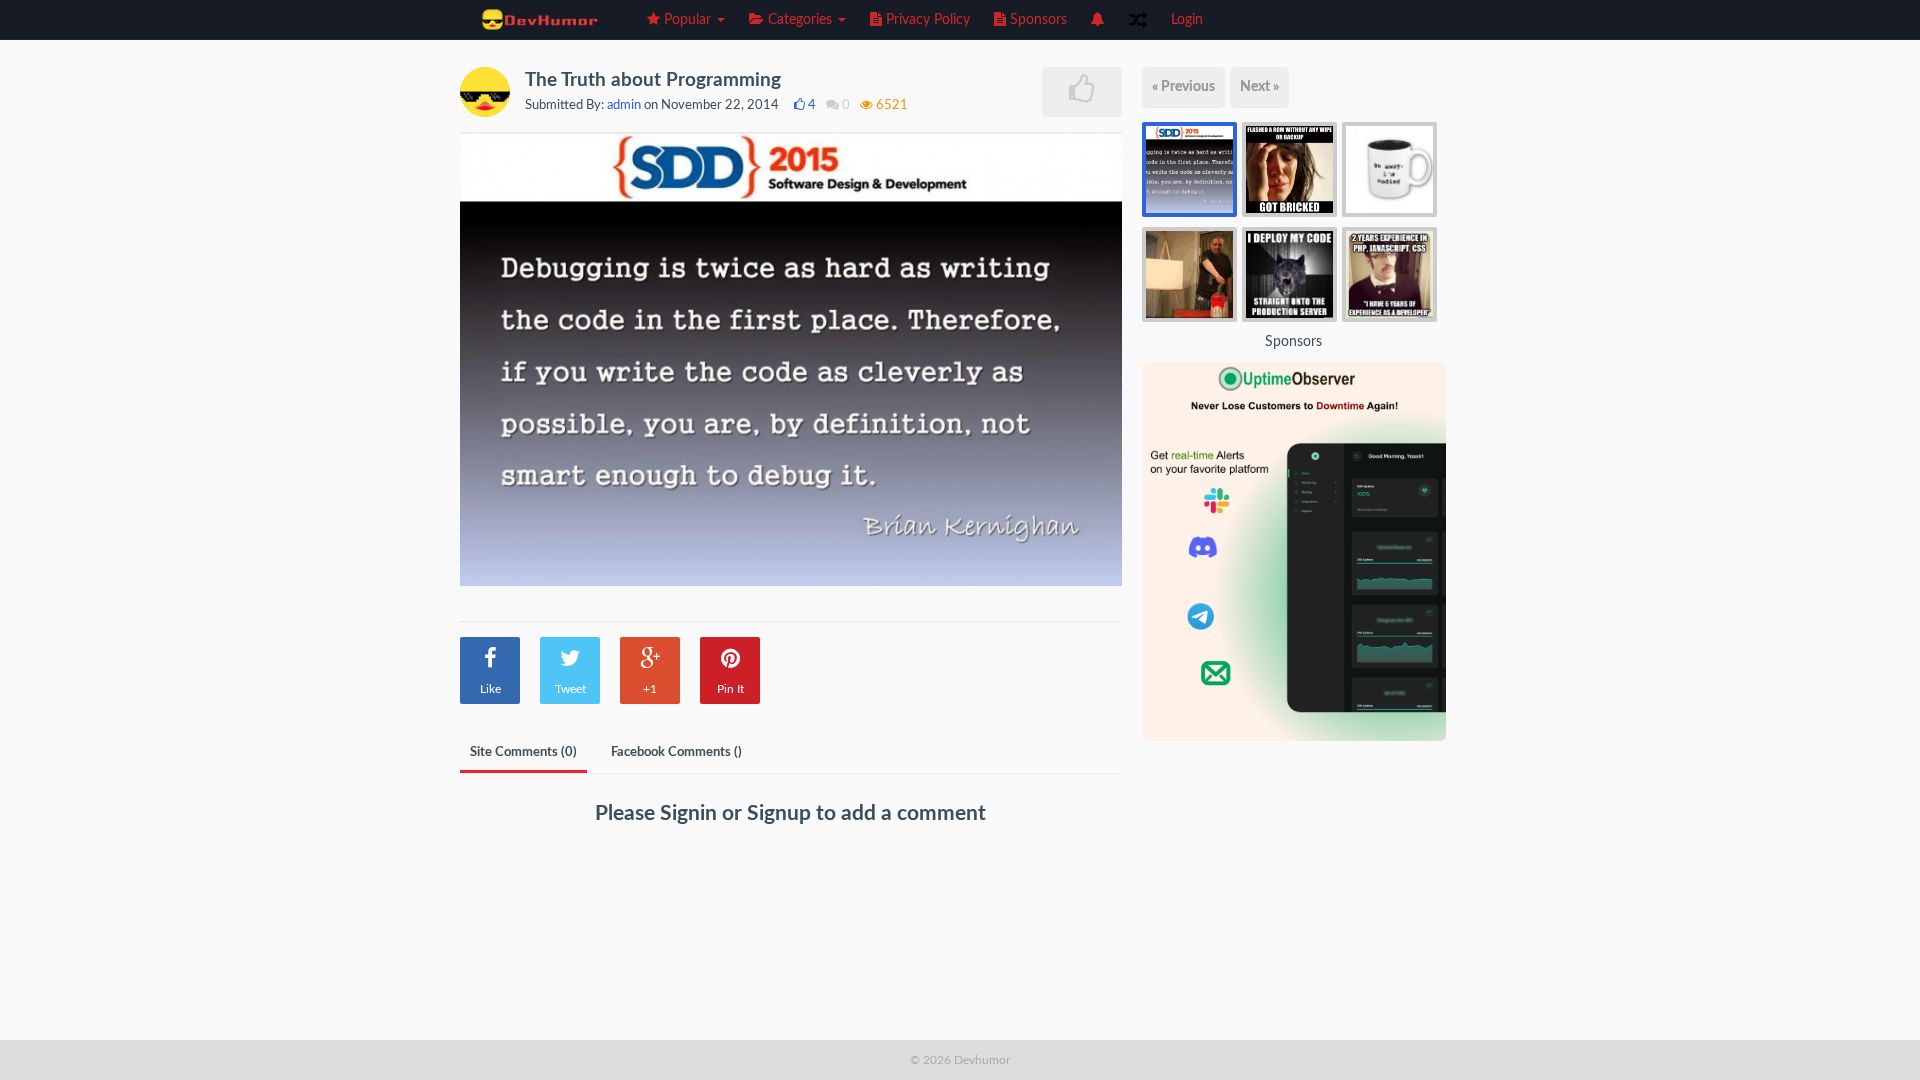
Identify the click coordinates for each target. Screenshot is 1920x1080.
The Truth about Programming (653, 80)
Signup (781, 813)
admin (624, 105)
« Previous (1183, 87)
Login (1187, 20)
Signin (691, 813)
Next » (1259, 87)
